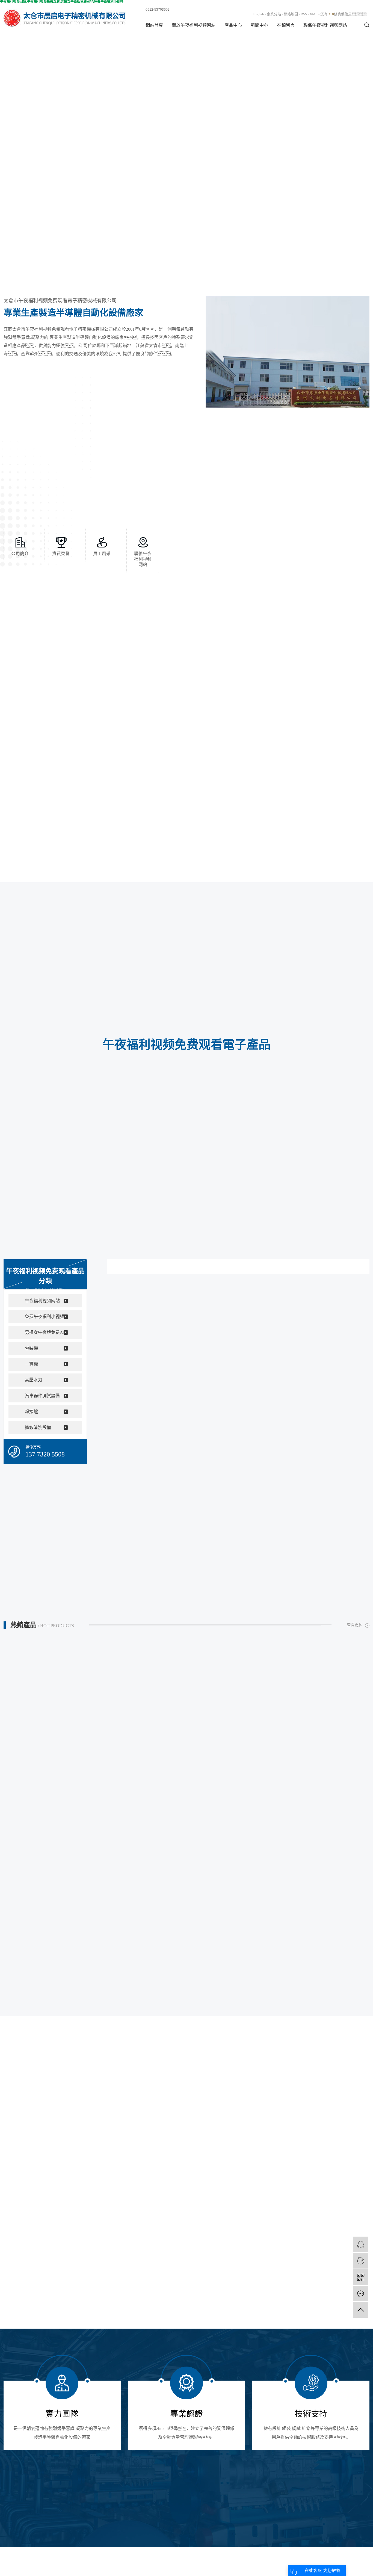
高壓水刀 (34, 1380)
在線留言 (286, 25)
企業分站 (274, 14)
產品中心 (233, 25)
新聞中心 (259, 25)
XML (314, 14)
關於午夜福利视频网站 (194, 25)
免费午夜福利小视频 (45, 1317)
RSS (304, 14)
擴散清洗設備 (38, 1427)
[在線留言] (361, 2294)
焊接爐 (31, 1412)
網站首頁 (154, 25)
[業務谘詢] (361, 2244)
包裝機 (31, 1348)
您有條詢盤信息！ (345, 14)
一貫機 (31, 1364)
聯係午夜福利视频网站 (325, 25)
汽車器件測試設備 (42, 1396)
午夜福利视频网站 (42, 1301)
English (258, 14)
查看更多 (354, 1625)
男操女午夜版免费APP (46, 1332)
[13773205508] (361, 2261)
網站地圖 (291, 14)
